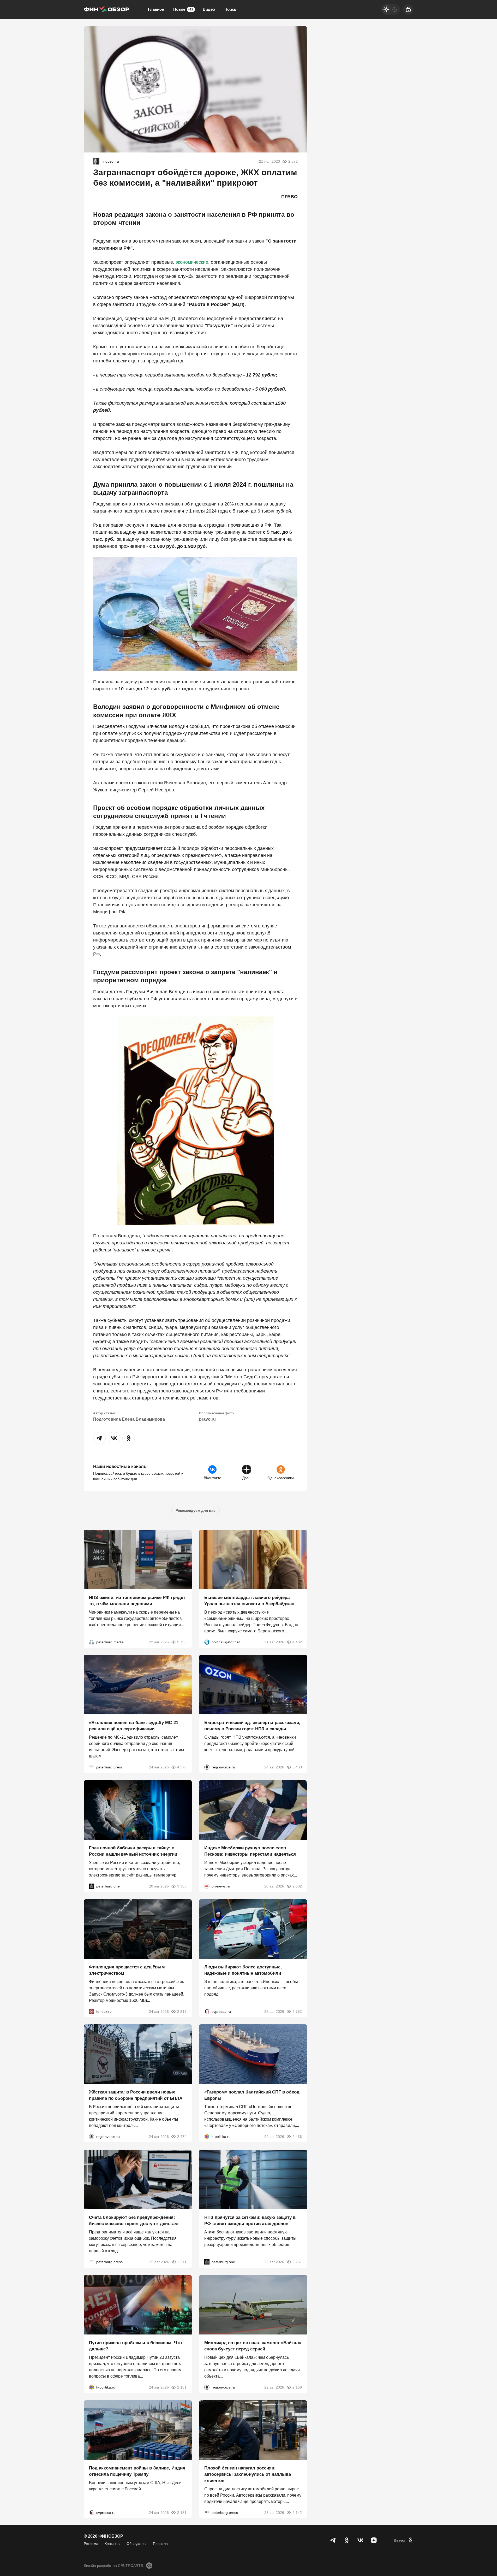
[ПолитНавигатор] (207, 1642)
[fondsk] (92, 2011)
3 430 (297, 1767)
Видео (209, 9)
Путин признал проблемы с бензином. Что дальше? (135, 2346)
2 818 (182, 2011)
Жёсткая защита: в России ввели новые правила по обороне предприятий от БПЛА (136, 2095)
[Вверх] (404, 2540)
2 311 (182, 2262)
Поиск (230, 9)
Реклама (91, 2544)
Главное (156, 9)
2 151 (182, 2512)
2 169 (297, 2387)
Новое (183, 9)
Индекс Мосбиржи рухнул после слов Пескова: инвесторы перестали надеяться (250, 1851)
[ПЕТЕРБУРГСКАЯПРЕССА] (92, 1767)
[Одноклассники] (347, 2540)
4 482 (297, 1642)
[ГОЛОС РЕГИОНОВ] (207, 1767)
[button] (99, 1438)
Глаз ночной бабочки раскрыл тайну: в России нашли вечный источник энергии (133, 1851)
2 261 (297, 2262)
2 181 (182, 2387)
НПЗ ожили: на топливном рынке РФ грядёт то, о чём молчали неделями (137, 1600)
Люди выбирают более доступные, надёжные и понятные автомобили (243, 1970)
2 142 (297, 2512)
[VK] (360, 2540)
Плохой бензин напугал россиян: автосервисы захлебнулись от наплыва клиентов (248, 2474)
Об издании (137, 2544)
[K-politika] (207, 2137)
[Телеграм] (333, 2540)
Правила (160, 2544)
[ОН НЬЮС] (207, 1886)
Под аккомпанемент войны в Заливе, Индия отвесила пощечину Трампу (137, 2471)
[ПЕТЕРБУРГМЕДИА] (92, 1642)
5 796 (182, 1642)
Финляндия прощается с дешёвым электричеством (127, 1970)
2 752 (297, 2011)
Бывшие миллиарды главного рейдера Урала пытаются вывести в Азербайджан (249, 1600)
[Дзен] (374, 2540)
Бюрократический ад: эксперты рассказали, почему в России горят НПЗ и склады (252, 1726)
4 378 (182, 1767)
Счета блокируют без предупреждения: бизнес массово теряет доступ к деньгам (133, 2221)
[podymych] (96, 161)
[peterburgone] (92, 1886)
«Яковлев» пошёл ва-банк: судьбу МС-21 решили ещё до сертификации (134, 1726)
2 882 (297, 1886)
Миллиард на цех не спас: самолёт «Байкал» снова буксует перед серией (253, 2346)
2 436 (297, 2137)
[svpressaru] (207, 2011)
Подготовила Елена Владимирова (129, 1419)
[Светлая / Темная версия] (391, 9)
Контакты (112, 2544)
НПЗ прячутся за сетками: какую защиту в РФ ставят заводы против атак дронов (250, 2221)
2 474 (182, 2137)
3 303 (182, 1886)
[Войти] (408, 9)
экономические (192, 262)
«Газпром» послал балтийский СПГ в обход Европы (252, 2095)
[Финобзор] (106, 9)
